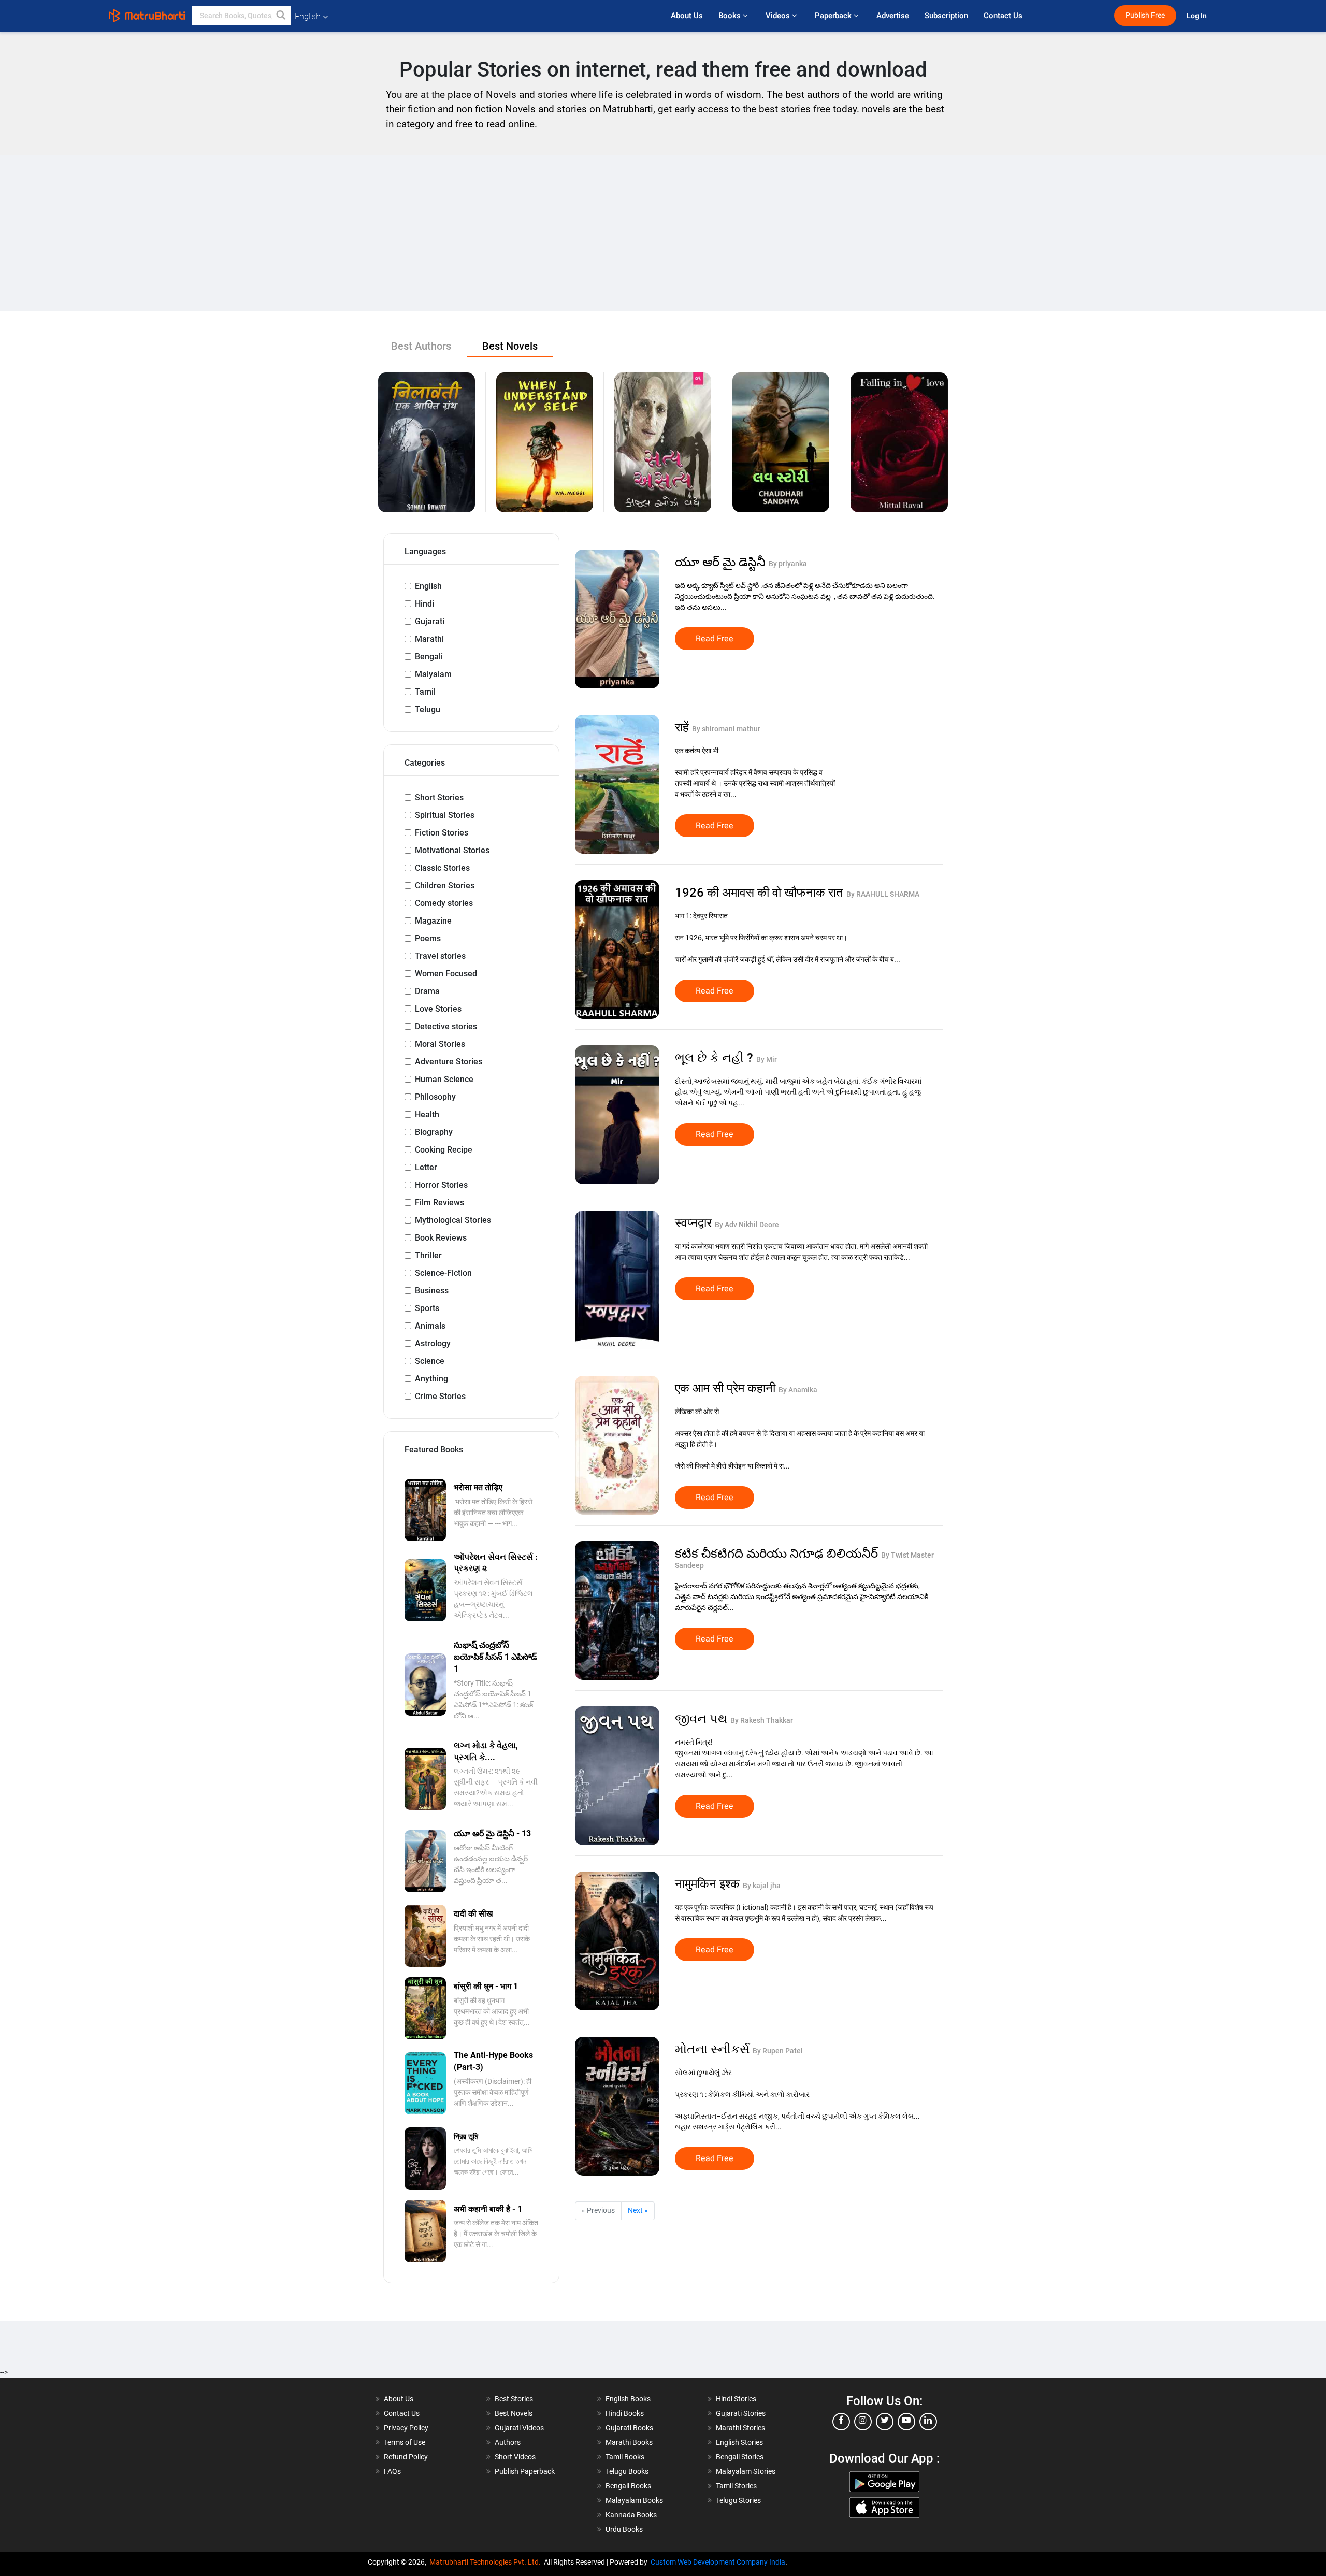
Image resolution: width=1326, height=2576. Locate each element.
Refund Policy (406, 2457)
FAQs (392, 2471)
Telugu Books (627, 2471)
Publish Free (1145, 15)
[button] (281, 16)
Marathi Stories (740, 2428)
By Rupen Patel (778, 2051)
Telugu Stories (738, 2500)
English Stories (739, 2442)
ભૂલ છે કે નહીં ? (716, 1058)
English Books (628, 2399)
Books (731, 16)
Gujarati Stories (741, 2413)
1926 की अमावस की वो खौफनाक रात (761, 893)
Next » (638, 2210)
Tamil (425, 692)
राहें (683, 727)
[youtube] (906, 2422)
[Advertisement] (663, 233)
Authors (508, 2442)
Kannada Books (631, 2515)
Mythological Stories (453, 1220)
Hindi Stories (736, 2399)
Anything (431, 1379)
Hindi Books (625, 2413)
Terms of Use (405, 2442)
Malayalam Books (634, 2500)
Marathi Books (629, 2442)
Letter (426, 1167)
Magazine (433, 921)
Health (427, 1114)
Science (430, 1361)
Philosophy (435, 1097)
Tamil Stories (736, 2486)
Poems (428, 938)
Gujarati (430, 621)
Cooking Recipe (444, 1150)
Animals (430, 1326)
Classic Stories (442, 868)
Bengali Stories (740, 2457)
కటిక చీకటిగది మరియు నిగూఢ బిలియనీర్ (778, 1553)
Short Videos (515, 2457)
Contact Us (1003, 16)
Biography (434, 1132)
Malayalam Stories (746, 2471)
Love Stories (438, 1009)
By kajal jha (762, 1886)
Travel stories (440, 956)
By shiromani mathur (726, 729)
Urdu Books (624, 2529)
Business (432, 1291)
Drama (427, 991)
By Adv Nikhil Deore (747, 1225)
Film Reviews (439, 1203)
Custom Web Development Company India (718, 2562)
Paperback (834, 16)
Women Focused (446, 974)
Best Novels (514, 2413)
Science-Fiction (443, 1273)
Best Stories (514, 2399)
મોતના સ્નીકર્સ (714, 2049)
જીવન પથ (703, 1719)
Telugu (428, 709)
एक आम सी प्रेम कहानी (727, 1388)
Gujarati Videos (519, 2428)
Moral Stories (440, 1044)
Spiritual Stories (445, 815)
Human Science (444, 1079)
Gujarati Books (629, 2428)
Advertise (893, 16)
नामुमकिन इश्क (709, 1884)
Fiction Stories (442, 833)
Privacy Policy (406, 2428)
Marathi (429, 639)
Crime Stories (440, 1396)
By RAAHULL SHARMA (883, 894)
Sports (427, 1308)
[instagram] (863, 2422)
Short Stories (439, 797)
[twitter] (885, 2422)
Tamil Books (625, 2457)
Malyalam (433, 674)
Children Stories (445, 886)
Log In (1198, 16)
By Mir (767, 1059)
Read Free (715, 639)
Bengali (429, 657)
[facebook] (841, 2422)
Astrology (433, 1343)
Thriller (428, 1255)
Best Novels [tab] (510, 346)
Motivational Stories (452, 850)
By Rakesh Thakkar (762, 1720)
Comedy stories (444, 903)
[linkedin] (928, 2422)
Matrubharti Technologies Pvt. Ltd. (487, 2562)
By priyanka (788, 564)
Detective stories (446, 1026)
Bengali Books (628, 2486)
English (428, 586)
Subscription (946, 16)
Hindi (424, 604)
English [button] (308, 16)
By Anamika (798, 1390)
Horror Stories (441, 1185)
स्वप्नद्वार (695, 1223)
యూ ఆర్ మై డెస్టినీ (722, 562)
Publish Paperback (525, 2471)
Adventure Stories (449, 1062)
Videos (779, 16)
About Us (687, 16)
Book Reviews (441, 1238)
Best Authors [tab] (421, 346)
